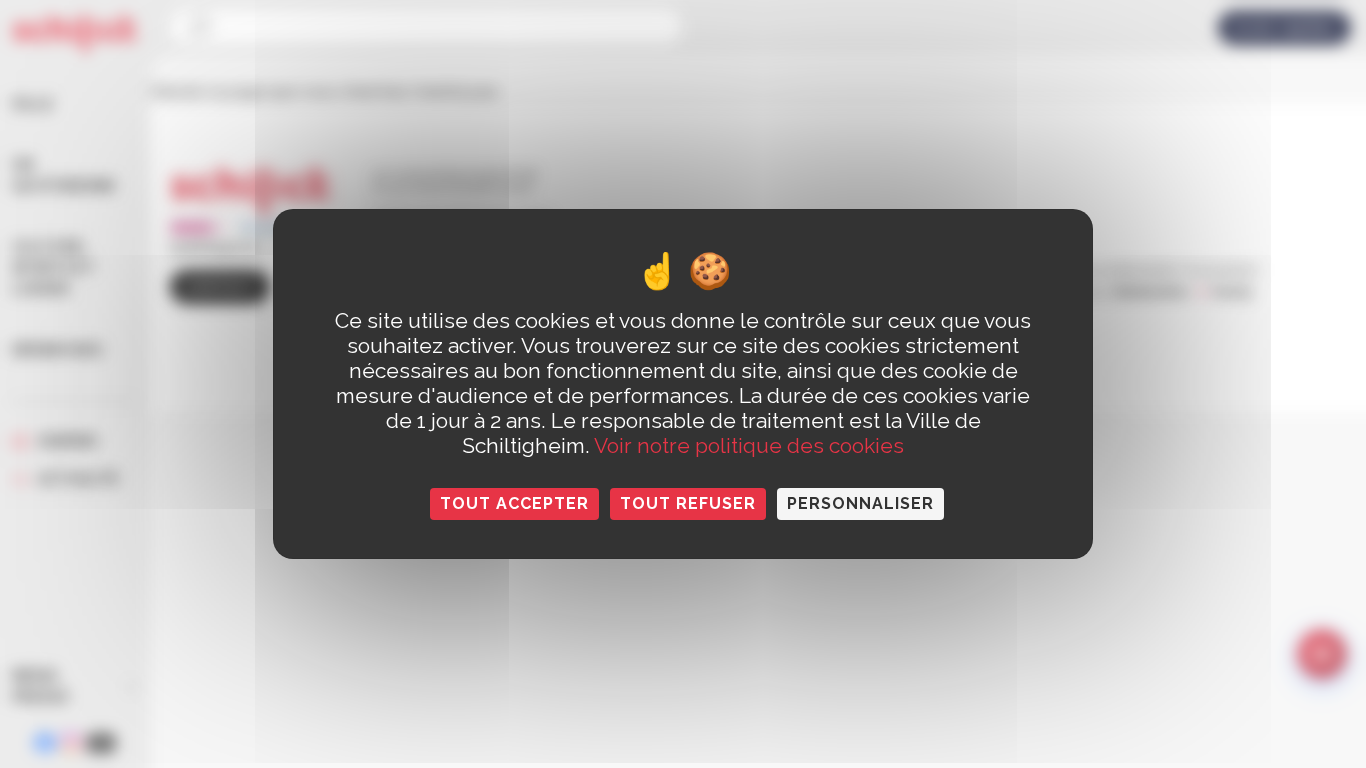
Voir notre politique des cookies (749, 445)
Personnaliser (860, 503)
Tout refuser (688, 503)
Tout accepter (514, 503)
